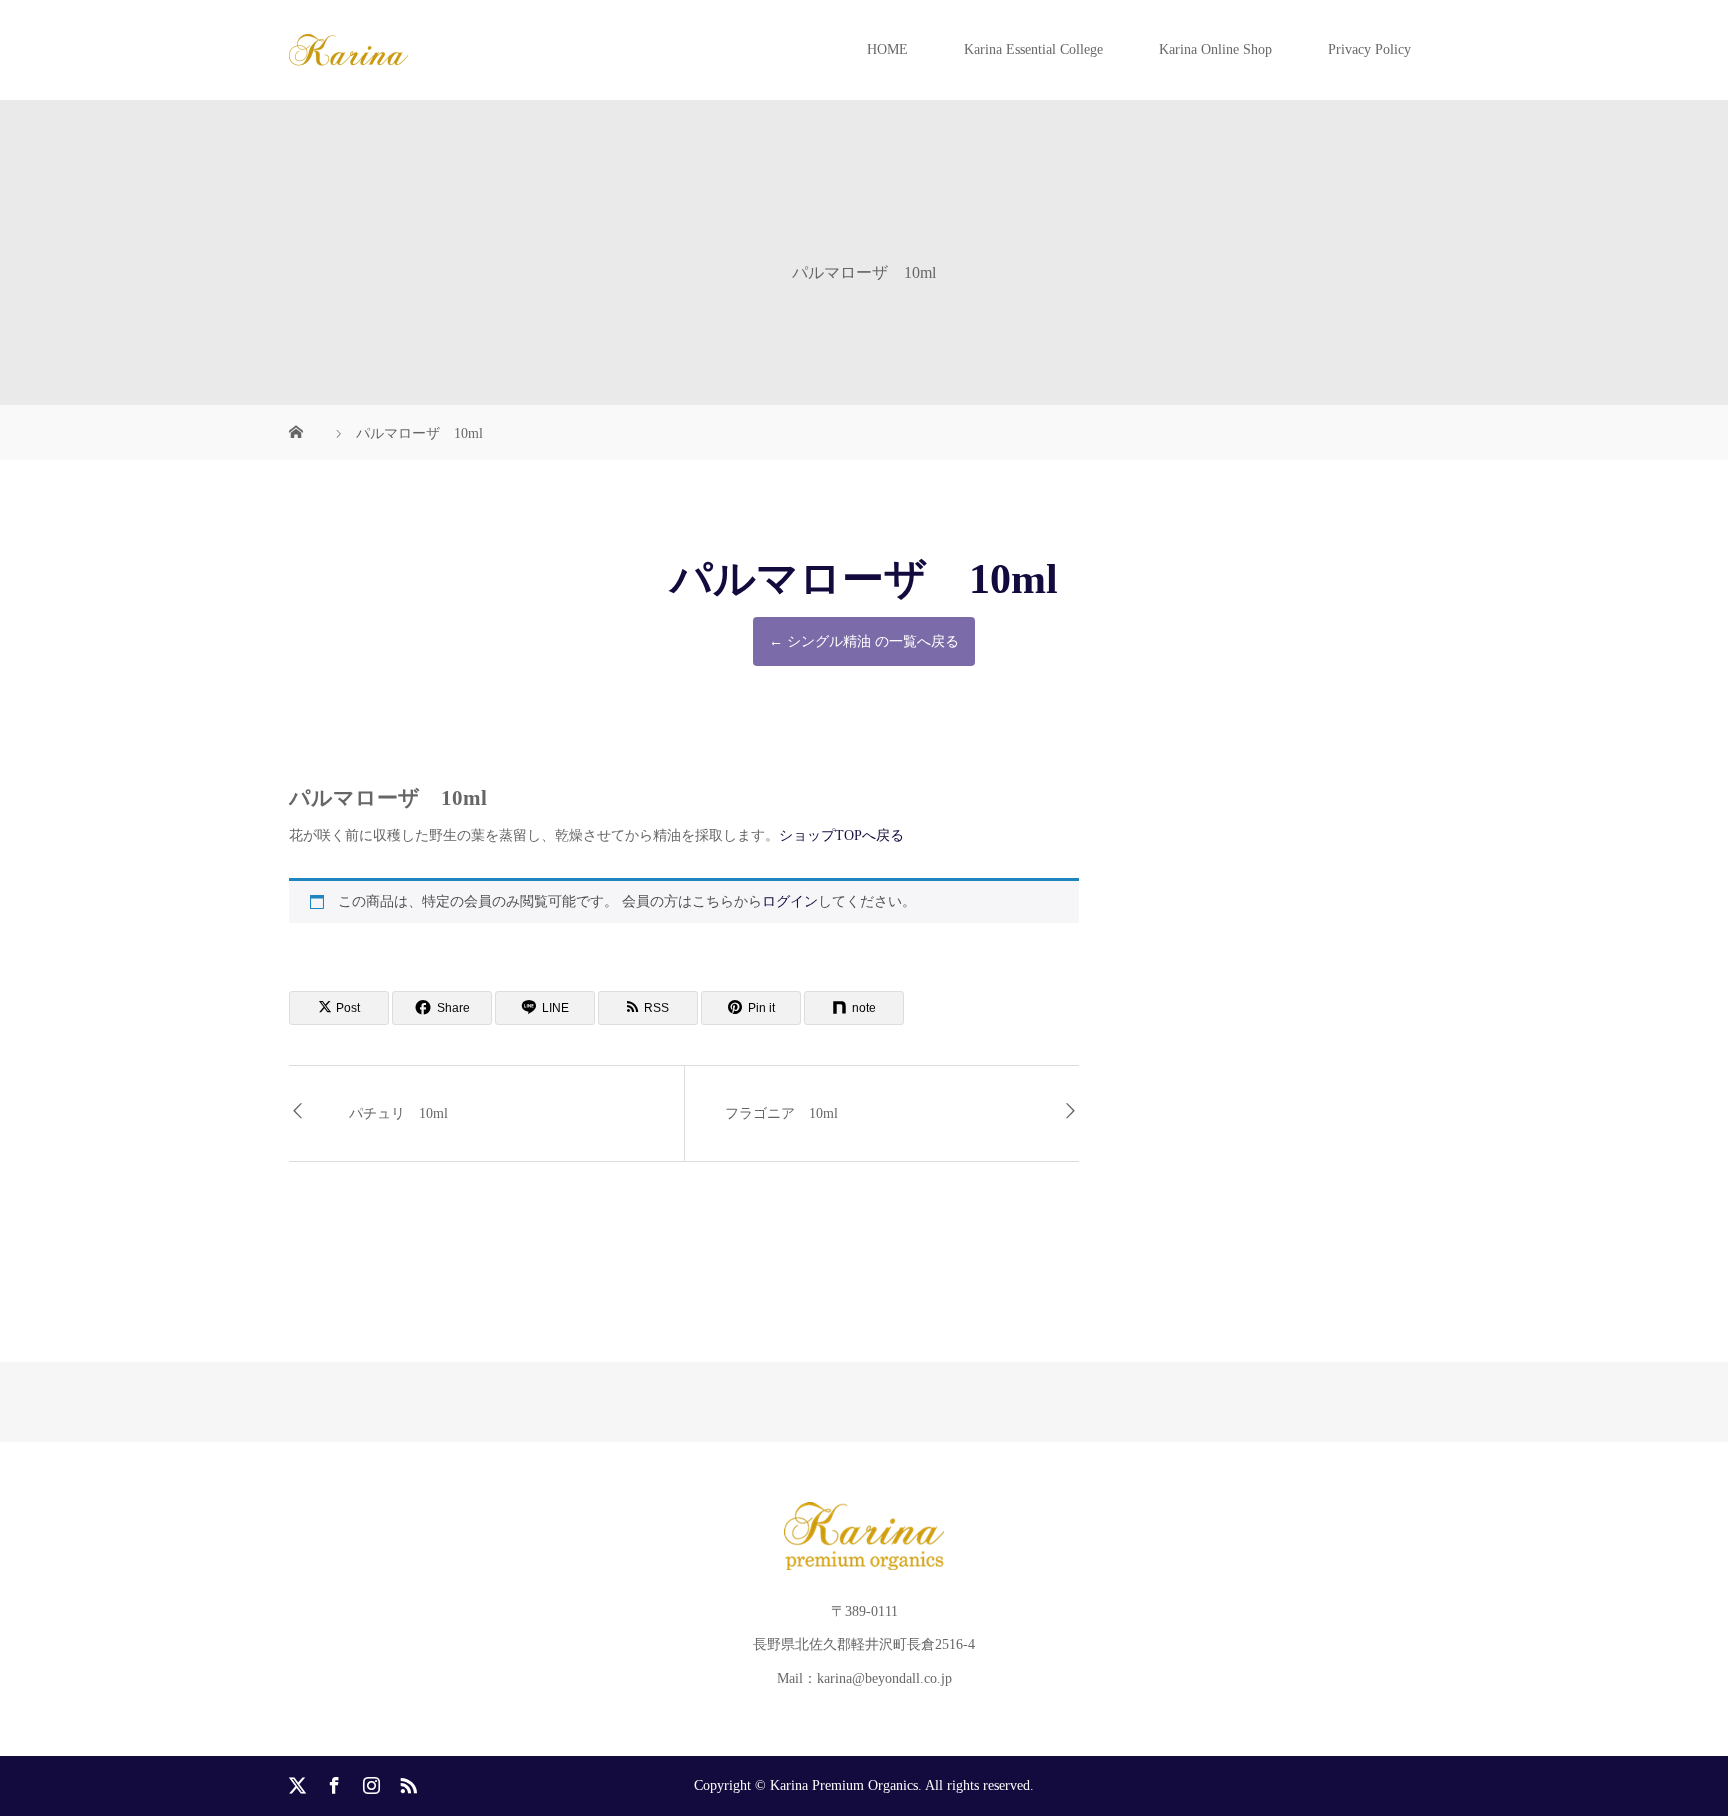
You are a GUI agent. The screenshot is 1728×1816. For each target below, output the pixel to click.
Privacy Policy (1369, 49)
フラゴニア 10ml (781, 1113)
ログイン (790, 901)
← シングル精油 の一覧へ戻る (864, 641)
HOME (887, 49)
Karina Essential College (1033, 49)
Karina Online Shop (1215, 49)
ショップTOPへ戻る (841, 835)
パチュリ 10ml (398, 1113)
